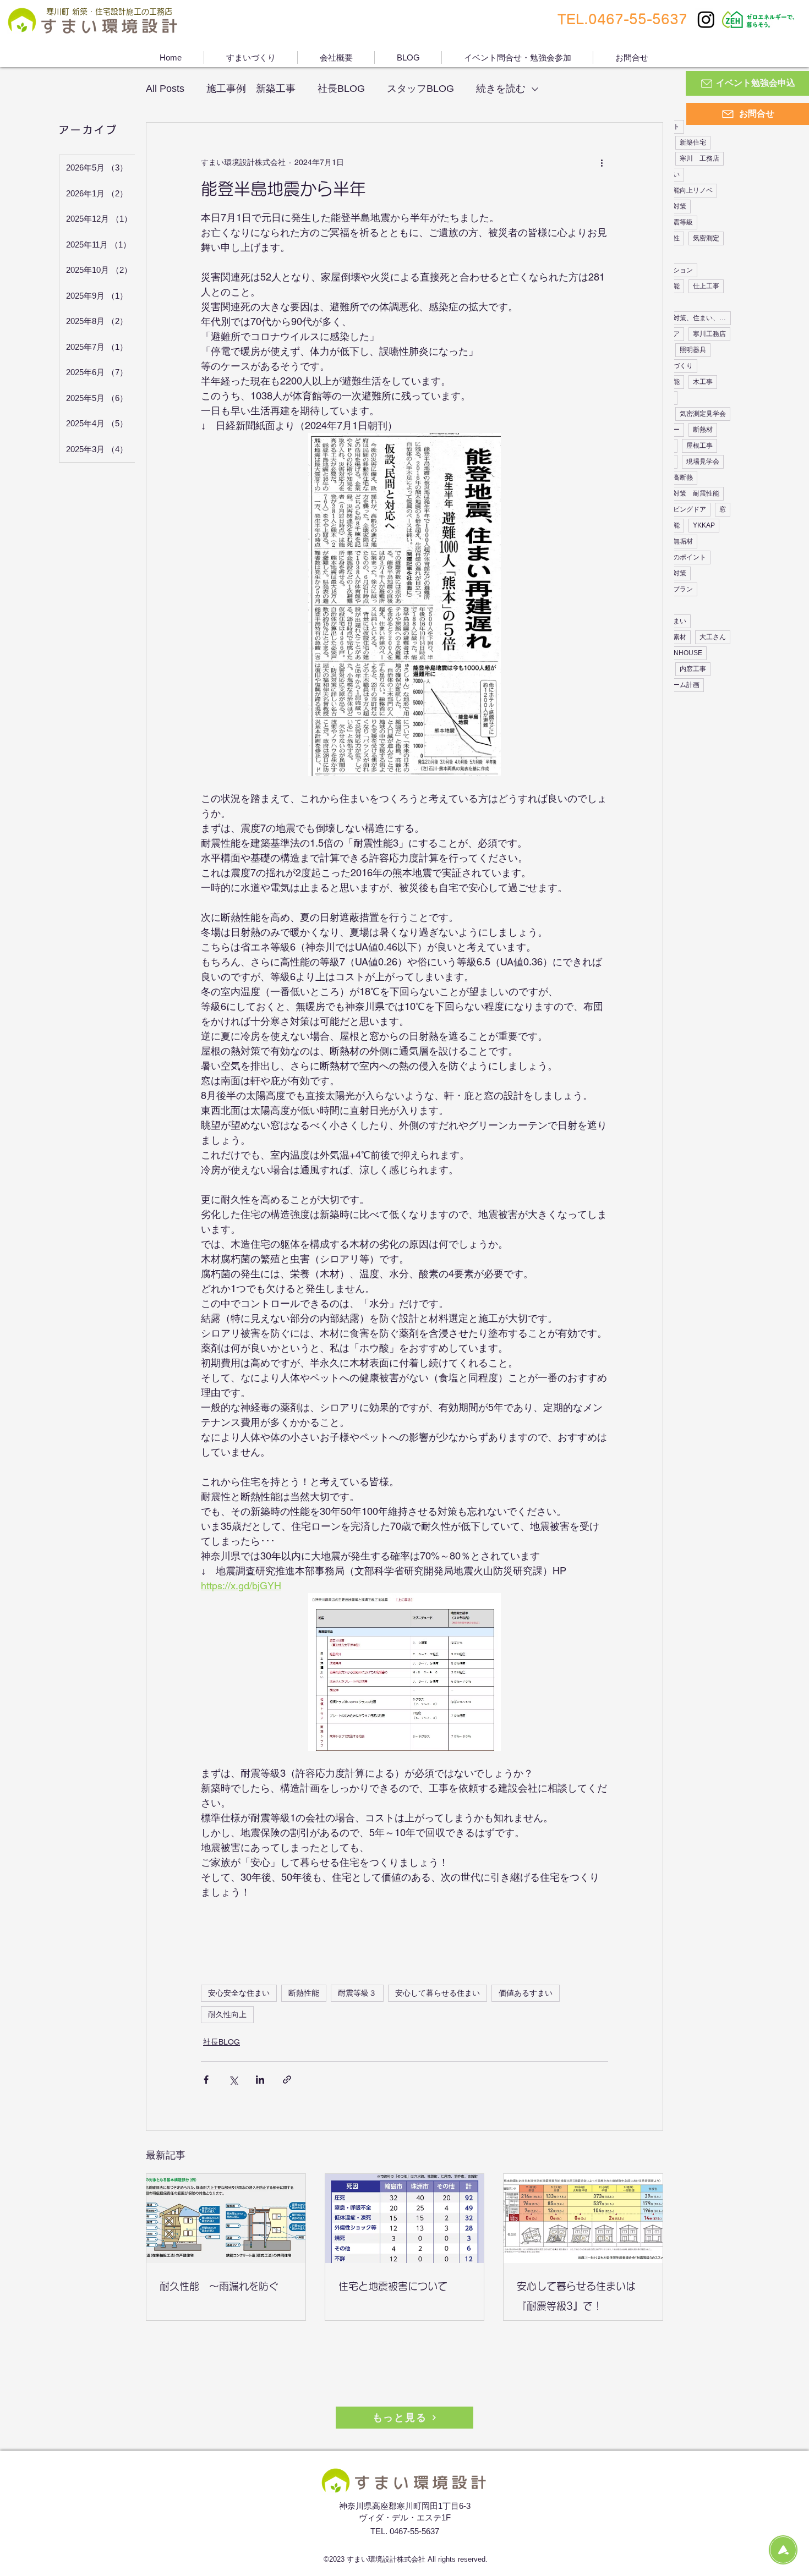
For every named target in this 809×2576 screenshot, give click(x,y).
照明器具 (693, 350)
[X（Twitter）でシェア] (233, 2080)
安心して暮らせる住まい (438, 1993)
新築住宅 (693, 142)
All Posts (165, 89)
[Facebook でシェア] (206, 2080)
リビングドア (686, 509)
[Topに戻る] (783, 2550)
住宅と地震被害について (393, 2286)
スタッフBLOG (420, 89)
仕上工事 (706, 286)
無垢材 (683, 541)
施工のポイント (683, 557)
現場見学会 (703, 462)
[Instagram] (706, 19)
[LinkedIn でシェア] (260, 2080)
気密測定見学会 (703, 414)
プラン (683, 589)
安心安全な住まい (239, 1993)
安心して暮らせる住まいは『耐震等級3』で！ (576, 2296)
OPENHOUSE (681, 653)
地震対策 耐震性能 (690, 493)
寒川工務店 (709, 334)
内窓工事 (693, 669)
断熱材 (703, 430)
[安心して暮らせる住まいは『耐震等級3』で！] (583, 2218)
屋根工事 (699, 446)
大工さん (713, 637)
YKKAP (704, 525)
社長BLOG (341, 89)
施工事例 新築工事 (251, 89)
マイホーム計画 (676, 685)
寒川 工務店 (699, 158)
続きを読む (501, 89)
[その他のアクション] (602, 162)
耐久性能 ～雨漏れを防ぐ (219, 2286)
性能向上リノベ (690, 190)
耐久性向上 (227, 2014)
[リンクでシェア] (287, 2080)
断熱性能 (304, 1993)
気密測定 (706, 238)
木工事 (703, 382)
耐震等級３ (357, 1993)
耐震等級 (680, 222)
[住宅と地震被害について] (405, 2218)
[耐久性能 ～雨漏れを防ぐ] (226, 2218)
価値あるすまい (526, 1993)
